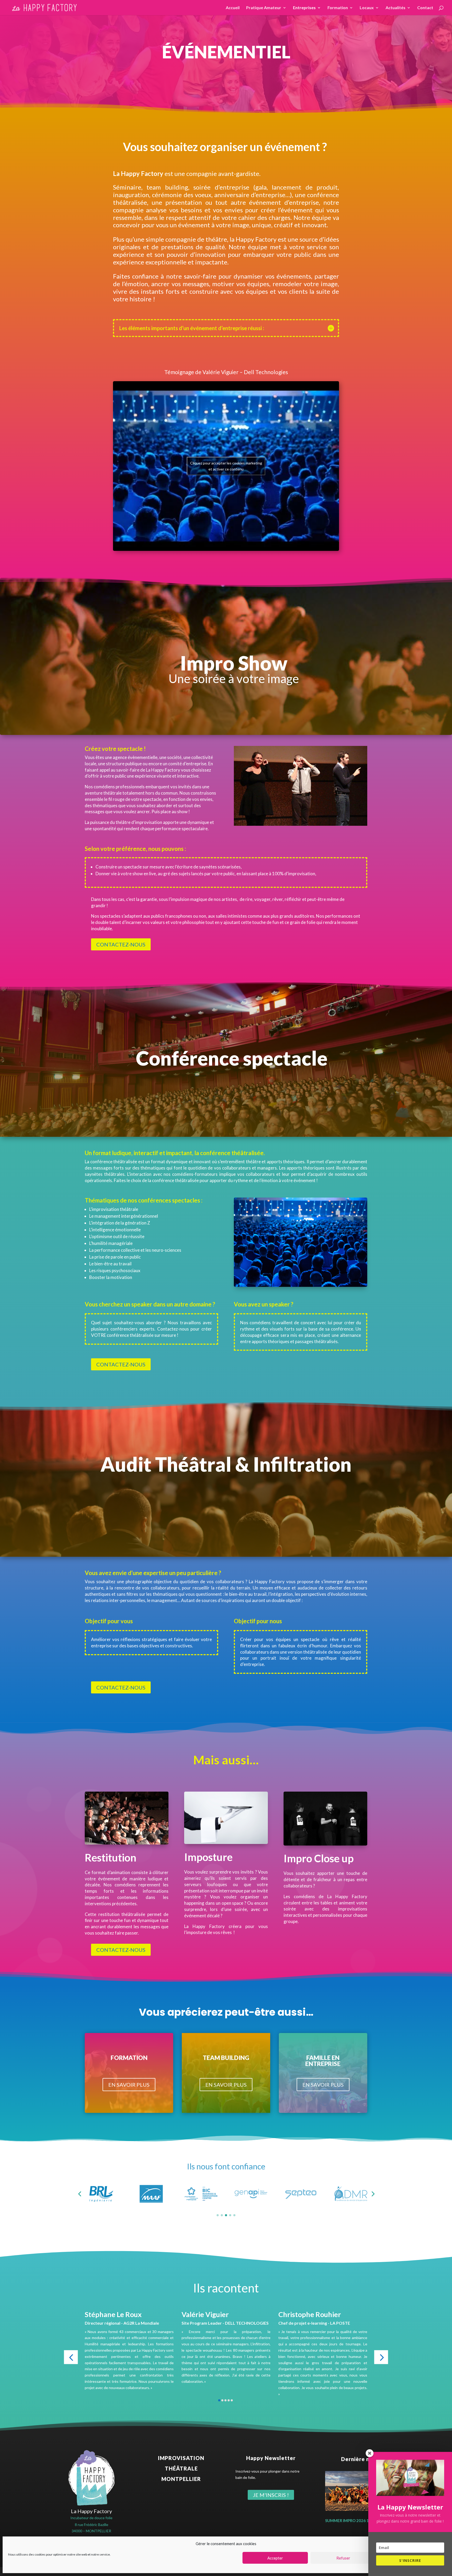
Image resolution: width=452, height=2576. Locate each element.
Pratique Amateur (264, 8)
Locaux (367, 8)
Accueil (233, 8)
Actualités (395, 8)
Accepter (275, 2558)
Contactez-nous (121, 944)
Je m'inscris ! (271, 2495)
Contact (425, 8)
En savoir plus (129, 2085)
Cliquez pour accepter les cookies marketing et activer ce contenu (226, 466)
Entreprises (304, 8)
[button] (80, 2194)
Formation (338, 8)
